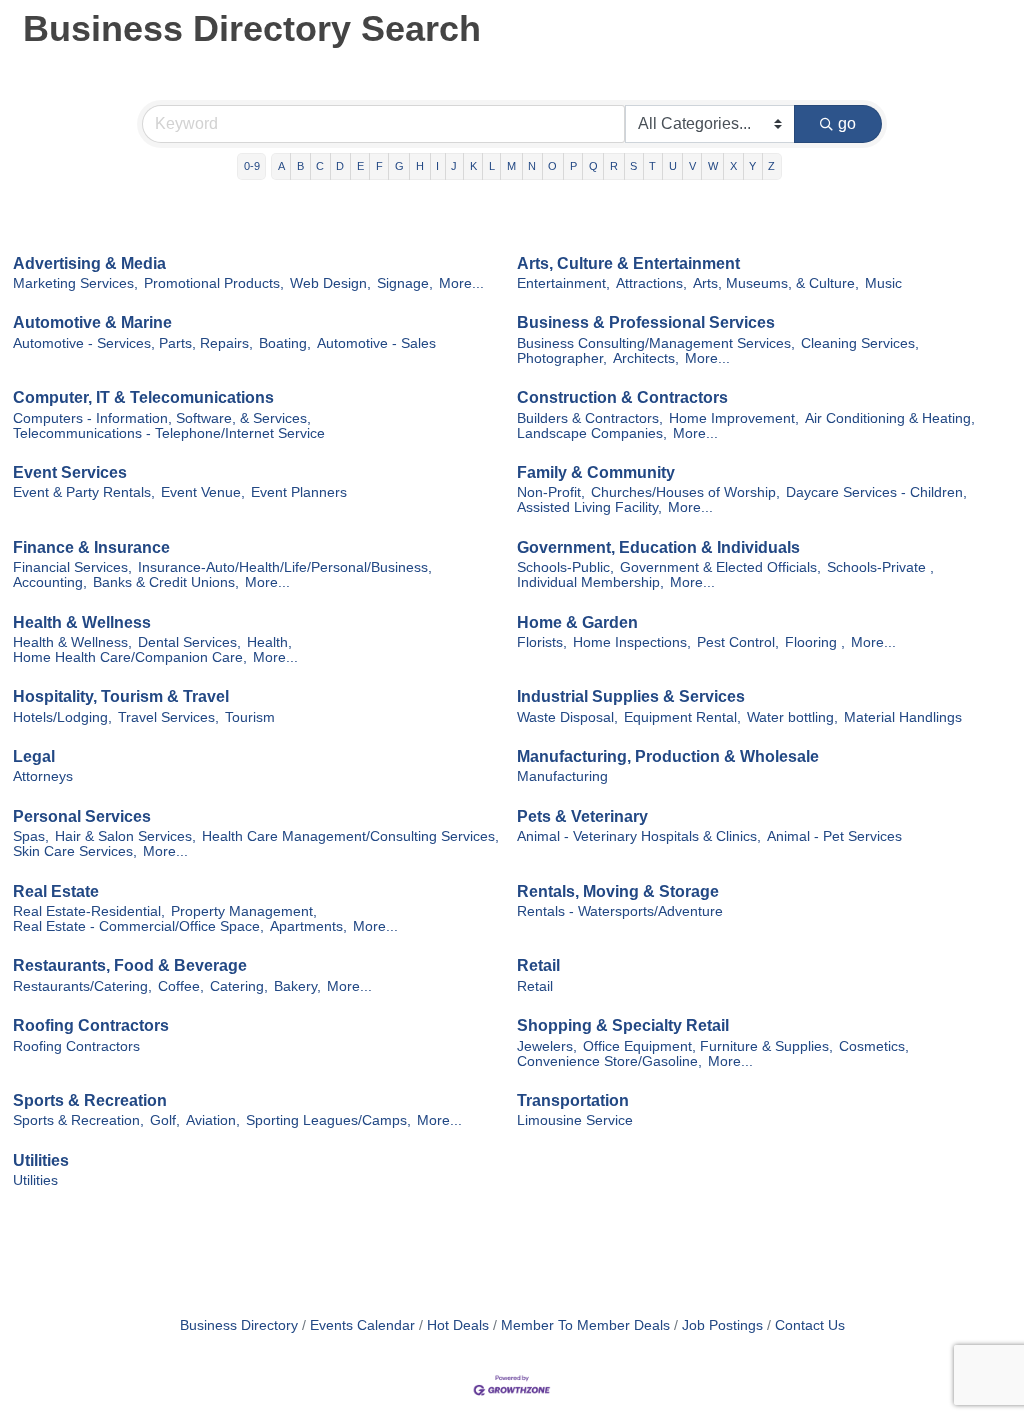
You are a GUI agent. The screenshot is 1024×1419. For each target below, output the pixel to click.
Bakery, (297, 986)
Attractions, (651, 283)
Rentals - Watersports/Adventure (620, 911)
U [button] (673, 166)
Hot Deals (458, 1325)
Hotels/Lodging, (62, 717)
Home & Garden (577, 622)
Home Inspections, (632, 642)
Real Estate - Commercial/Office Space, (138, 926)
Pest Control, (738, 642)
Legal (34, 756)
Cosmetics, (874, 1046)
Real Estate (56, 891)
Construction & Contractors (622, 397)
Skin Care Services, (75, 851)
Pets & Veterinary (582, 816)
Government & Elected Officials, (720, 567)
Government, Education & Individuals (658, 547)
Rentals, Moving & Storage (618, 891)
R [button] (614, 166)
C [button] (320, 166)
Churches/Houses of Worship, (685, 492)
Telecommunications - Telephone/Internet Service (169, 433)
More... (461, 283)
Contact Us (810, 1325)
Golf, (165, 1120)
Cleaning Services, (860, 343)
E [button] (360, 166)
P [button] (573, 166)
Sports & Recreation (90, 1100)
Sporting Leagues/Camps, (328, 1120)
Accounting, (50, 582)
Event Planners (299, 492)
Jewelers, (547, 1046)
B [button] (300, 166)
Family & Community (596, 472)
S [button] (633, 166)
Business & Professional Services (646, 322)
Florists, (542, 642)
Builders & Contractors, (590, 418)
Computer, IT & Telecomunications (143, 397)
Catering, (239, 986)
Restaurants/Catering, (82, 986)
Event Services (70, 472)
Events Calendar (362, 1325)
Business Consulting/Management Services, (656, 343)
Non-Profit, (551, 492)
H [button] (420, 166)
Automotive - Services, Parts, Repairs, (133, 343)
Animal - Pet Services (834, 836)
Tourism (250, 717)
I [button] (437, 166)
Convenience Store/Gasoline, (609, 1061)
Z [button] (771, 166)
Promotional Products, (214, 283)
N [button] (532, 166)
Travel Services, (168, 717)
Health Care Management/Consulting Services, (350, 836)
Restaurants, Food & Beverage (130, 965)
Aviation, (213, 1120)
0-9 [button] (252, 166)
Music (883, 283)
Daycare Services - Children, (876, 492)
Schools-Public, (565, 567)
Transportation (573, 1100)
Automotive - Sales (376, 343)
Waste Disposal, (567, 717)
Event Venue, (203, 492)
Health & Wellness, (72, 642)
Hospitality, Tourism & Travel (121, 696)
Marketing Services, (75, 283)
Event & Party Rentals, (84, 492)
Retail (538, 965)
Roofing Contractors (91, 1025)
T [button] (652, 166)
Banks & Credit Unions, (166, 582)
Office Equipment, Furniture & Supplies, (708, 1046)
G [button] (399, 166)
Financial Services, (72, 567)
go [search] (847, 123)
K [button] (473, 166)
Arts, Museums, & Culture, (776, 283)
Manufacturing (562, 776)
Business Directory (239, 1325)
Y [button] (752, 166)
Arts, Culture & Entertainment (628, 263)
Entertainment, (563, 283)
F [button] (379, 166)
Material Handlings (903, 717)
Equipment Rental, (682, 717)
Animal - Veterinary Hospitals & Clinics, (639, 836)
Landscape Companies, (592, 433)
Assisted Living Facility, (589, 507)
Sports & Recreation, (78, 1120)
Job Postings (722, 1325)
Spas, (31, 836)
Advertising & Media (89, 263)
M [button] (511, 166)
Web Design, (330, 283)
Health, (269, 642)
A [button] (281, 166)
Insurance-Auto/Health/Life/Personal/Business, (285, 567)
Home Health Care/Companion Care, (130, 657)
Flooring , (815, 642)
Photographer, (562, 358)
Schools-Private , (880, 567)
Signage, (405, 283)
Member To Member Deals (585, 1325)
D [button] (340, 166)
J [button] (454, 166)
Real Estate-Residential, (89, 911)
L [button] (492, 166)
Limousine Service (575, 1120)
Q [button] (593, 166)
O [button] (552, 166)
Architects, (646, 358)
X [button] (733, 166)
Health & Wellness (82, 622)
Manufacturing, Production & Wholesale (668, 756)
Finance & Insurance (91, 547)
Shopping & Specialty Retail (623, 1025)
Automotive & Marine (92, 322)
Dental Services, (189, 642)
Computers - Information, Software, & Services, (162, 418)
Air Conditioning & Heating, (890, 418)
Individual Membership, (590, 582)
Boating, (285, 343)
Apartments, (308, 926)
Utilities (41, 1160)
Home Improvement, (734, 418)
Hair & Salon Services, (125, 836)
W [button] (713, 166)
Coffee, (181, 986)
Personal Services (82, 816)
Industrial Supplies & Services (631, 696)
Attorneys (43, 776)
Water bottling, (792, 717)
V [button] (692, 166)
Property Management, (244, 911)
